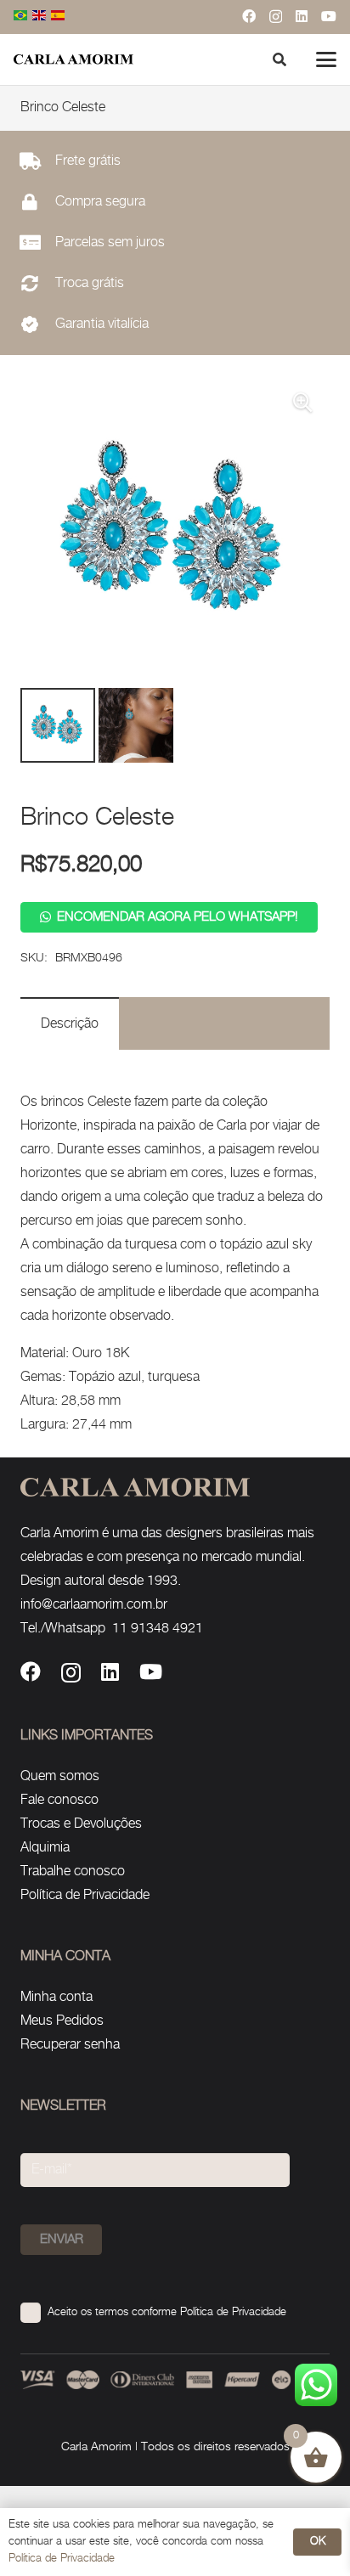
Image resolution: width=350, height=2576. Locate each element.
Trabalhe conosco (73, 1871)
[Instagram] (276, 17)
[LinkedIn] (302, 16)
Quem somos (60, 1776)
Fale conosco (59, 1800)
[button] (326, 59)
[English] (40, 17)
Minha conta (56, 1997)
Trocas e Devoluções (81, 1824)
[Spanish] (59, 17)
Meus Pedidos (62, 2021)
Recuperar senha (70, 2045)
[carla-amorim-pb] (73, 59)
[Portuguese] (21, 17)
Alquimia (45, 1848)
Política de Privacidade (85, 1895)
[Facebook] (249, 16)
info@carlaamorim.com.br (94, 1605)
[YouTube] (329, 16)
